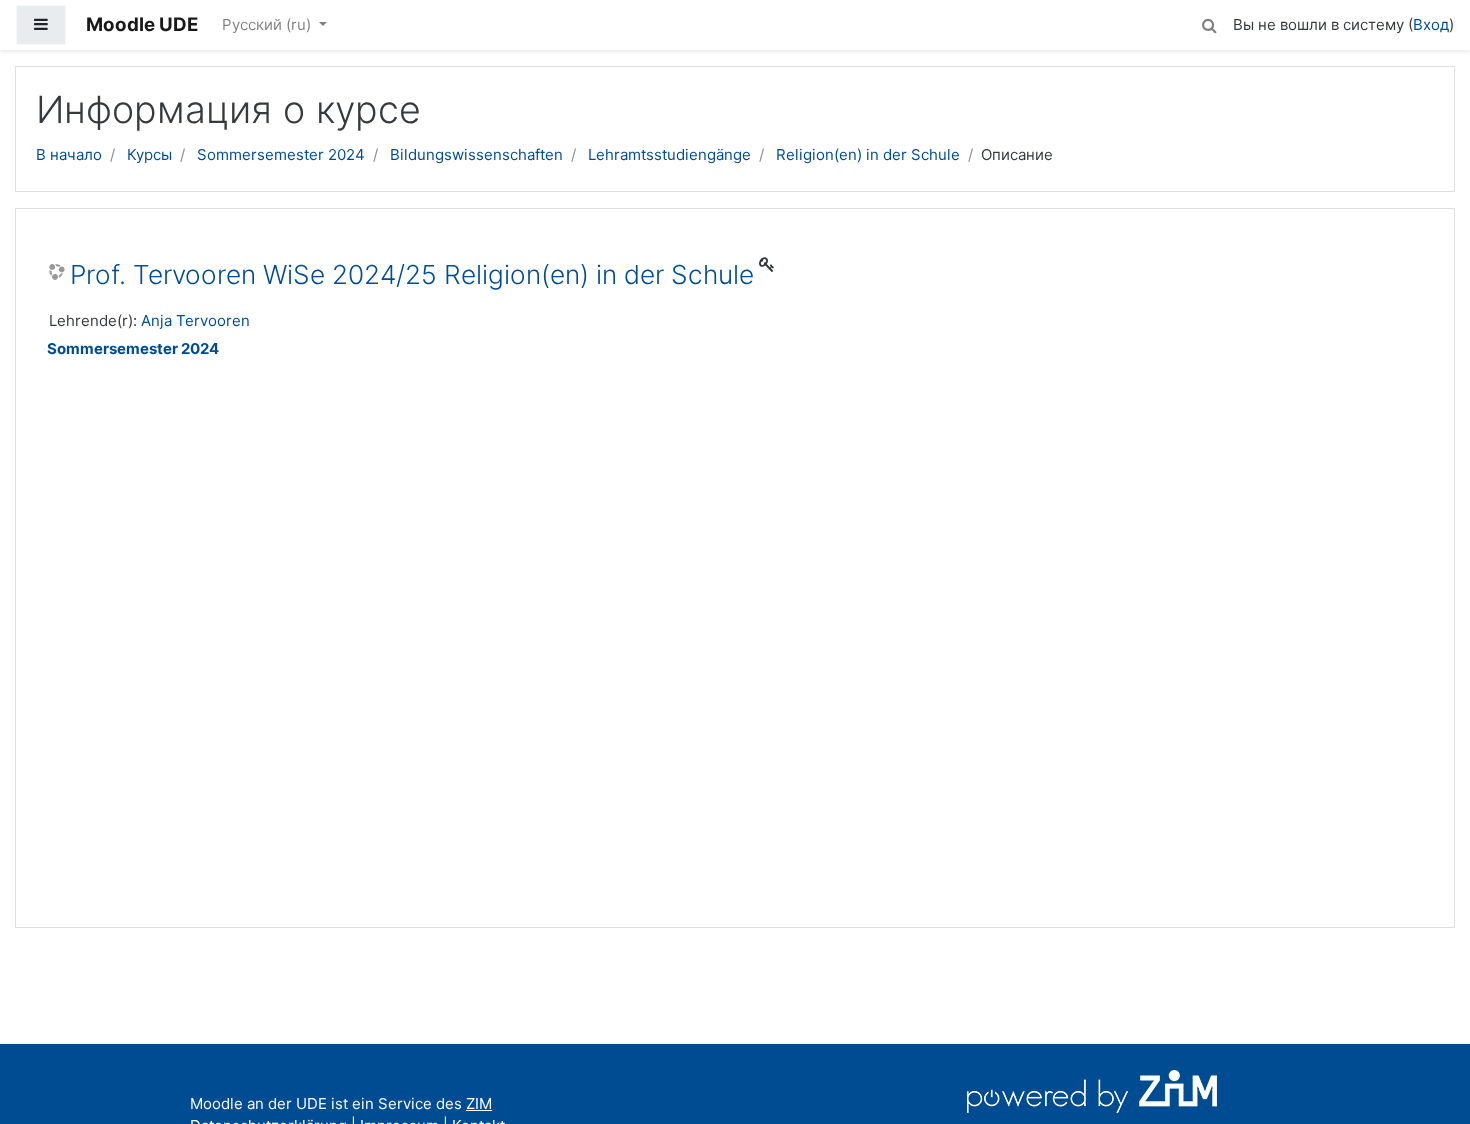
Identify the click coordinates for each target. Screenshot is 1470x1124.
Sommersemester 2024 (281, 154)
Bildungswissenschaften (476, 154)
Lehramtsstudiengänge (669, 154)
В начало (69, 154)
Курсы (149, 154)
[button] (1209, 22)
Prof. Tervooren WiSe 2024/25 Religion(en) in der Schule (412, 274)
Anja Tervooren (195, 320)
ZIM (479, 1103)
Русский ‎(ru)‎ (268, 24)
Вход (1431, 24)
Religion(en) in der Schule (868, 154)
